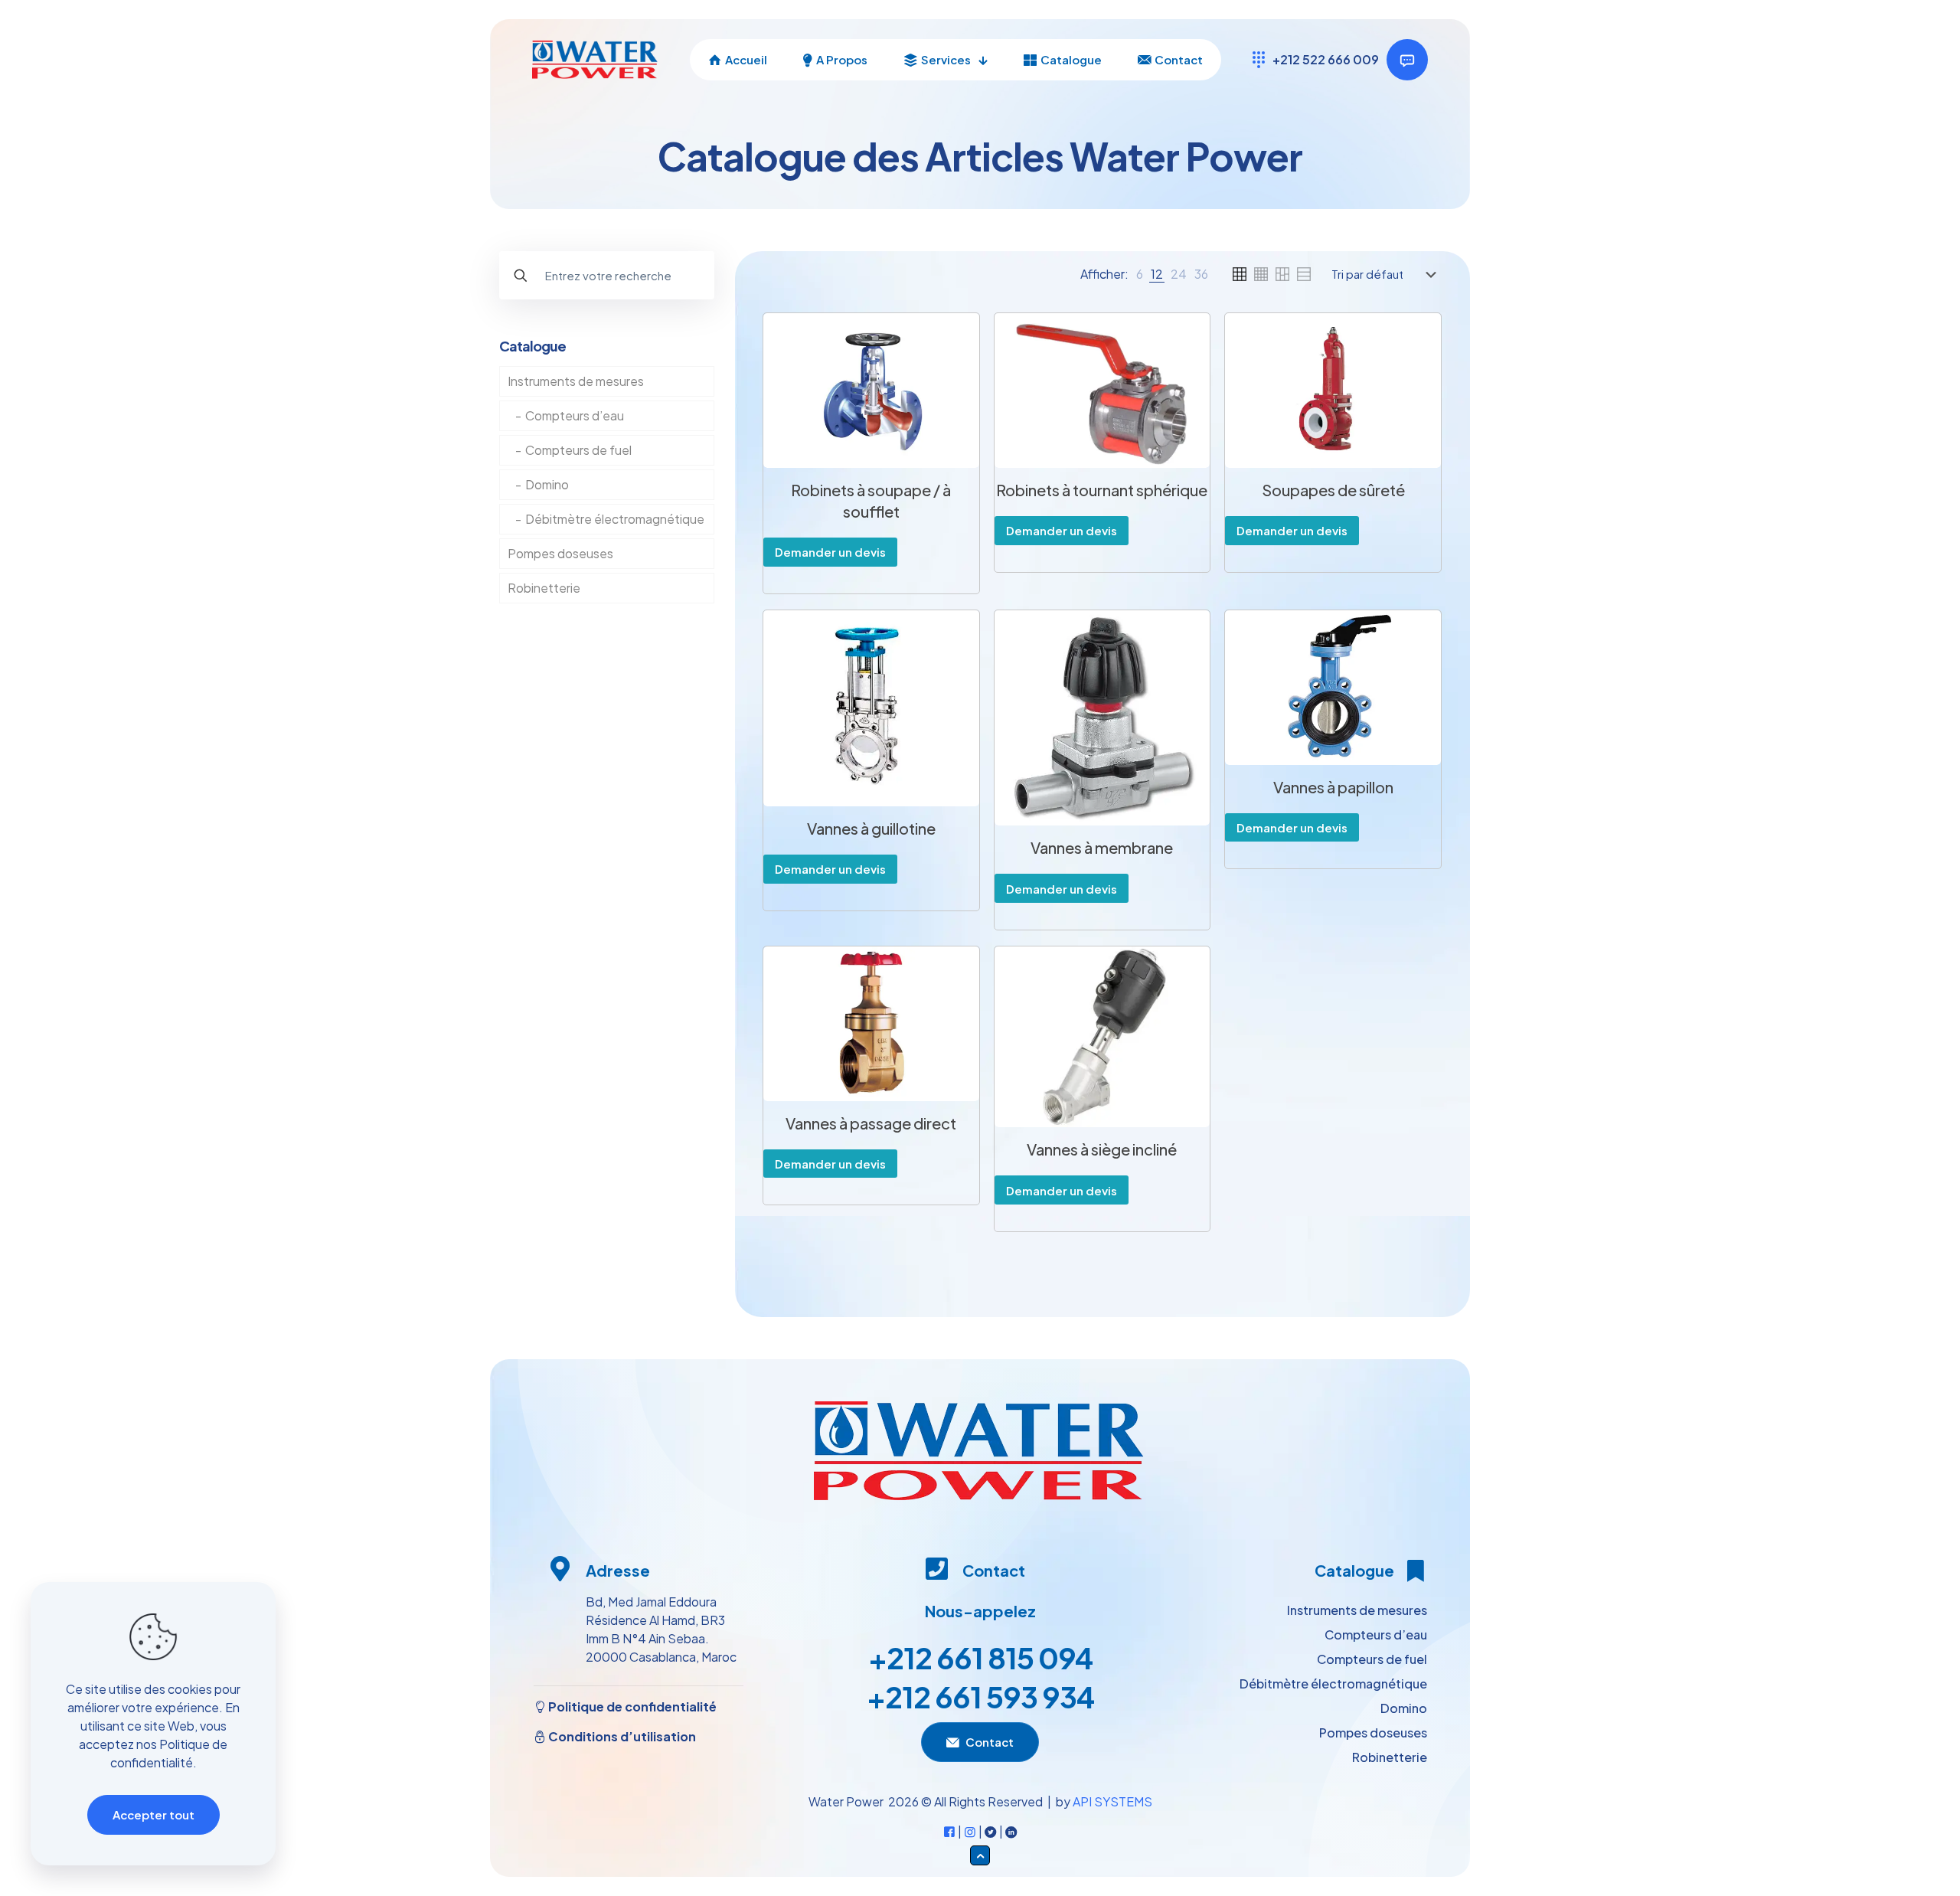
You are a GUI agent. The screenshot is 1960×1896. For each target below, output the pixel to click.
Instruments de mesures (576, 381)
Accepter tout (154, 1814)
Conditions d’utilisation (621, 1736)
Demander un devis (830, 552)
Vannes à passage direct (871, 1123)
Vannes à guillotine (871, 828)
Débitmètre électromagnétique (615, 519)
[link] (1140, 274)
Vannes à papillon (1333, 787)
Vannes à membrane (1102, 847)
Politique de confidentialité (631, 1706)
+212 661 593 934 (980, 1697)
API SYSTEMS (1112, 1801)
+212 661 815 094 (980, 1657)
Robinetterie (544, 588)
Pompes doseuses (560, 553)
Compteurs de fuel (578, 450)
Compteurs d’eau (575, 415)
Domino (547, 484)
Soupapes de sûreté (1333, 490)
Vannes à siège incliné (1102, 1149)
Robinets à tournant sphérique (1102, 490)
